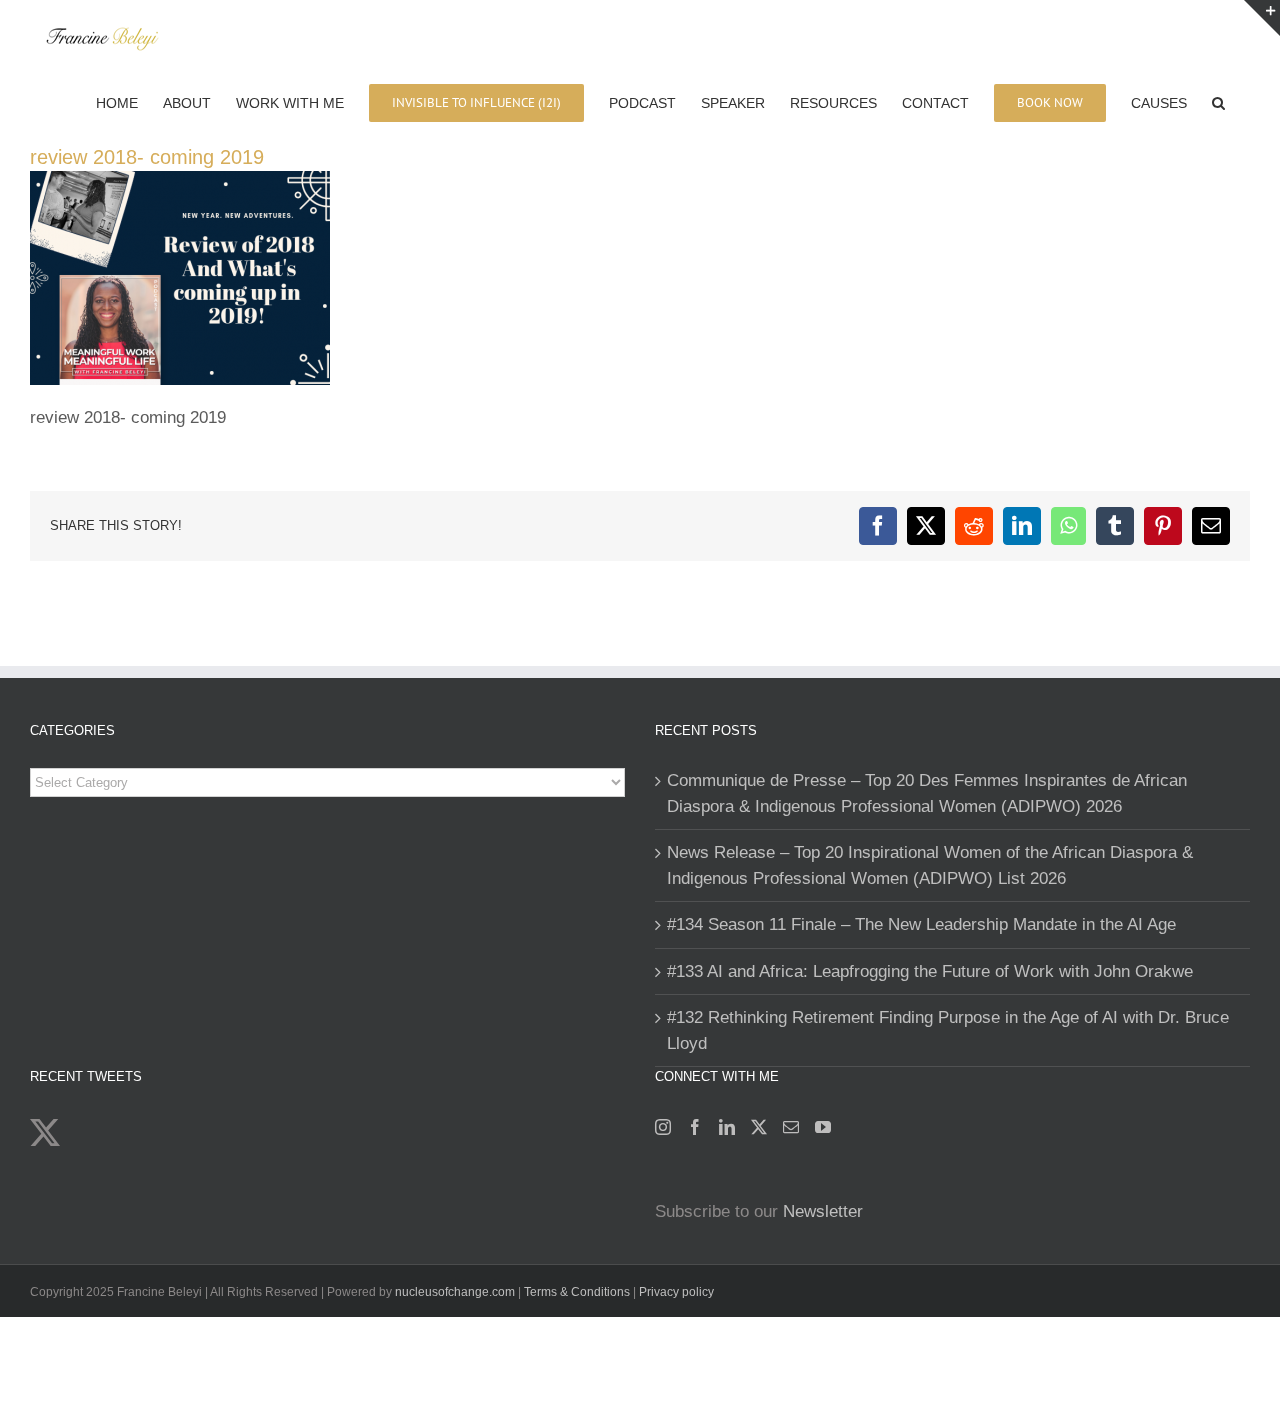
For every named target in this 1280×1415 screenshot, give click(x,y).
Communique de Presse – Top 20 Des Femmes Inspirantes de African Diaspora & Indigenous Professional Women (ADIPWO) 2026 (927, 793)
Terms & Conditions (578, 1292)
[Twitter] (759, 1127)
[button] (1218, 101)
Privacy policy (676, 1292)
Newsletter (823, 1211)
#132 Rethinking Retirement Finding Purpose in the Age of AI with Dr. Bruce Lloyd (948, 1030)
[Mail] (791, 1127)
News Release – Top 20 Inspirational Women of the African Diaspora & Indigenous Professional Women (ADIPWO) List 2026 (930, 865)
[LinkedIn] (727, 1127)
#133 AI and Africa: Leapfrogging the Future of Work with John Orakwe (930, 971)
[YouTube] (823, 1127)
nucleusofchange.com (455, 1292)
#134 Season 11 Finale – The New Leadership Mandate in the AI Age (921, 924)
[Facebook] (695, 1127)
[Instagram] (663, 1127)
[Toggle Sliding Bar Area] (1262, 18)
